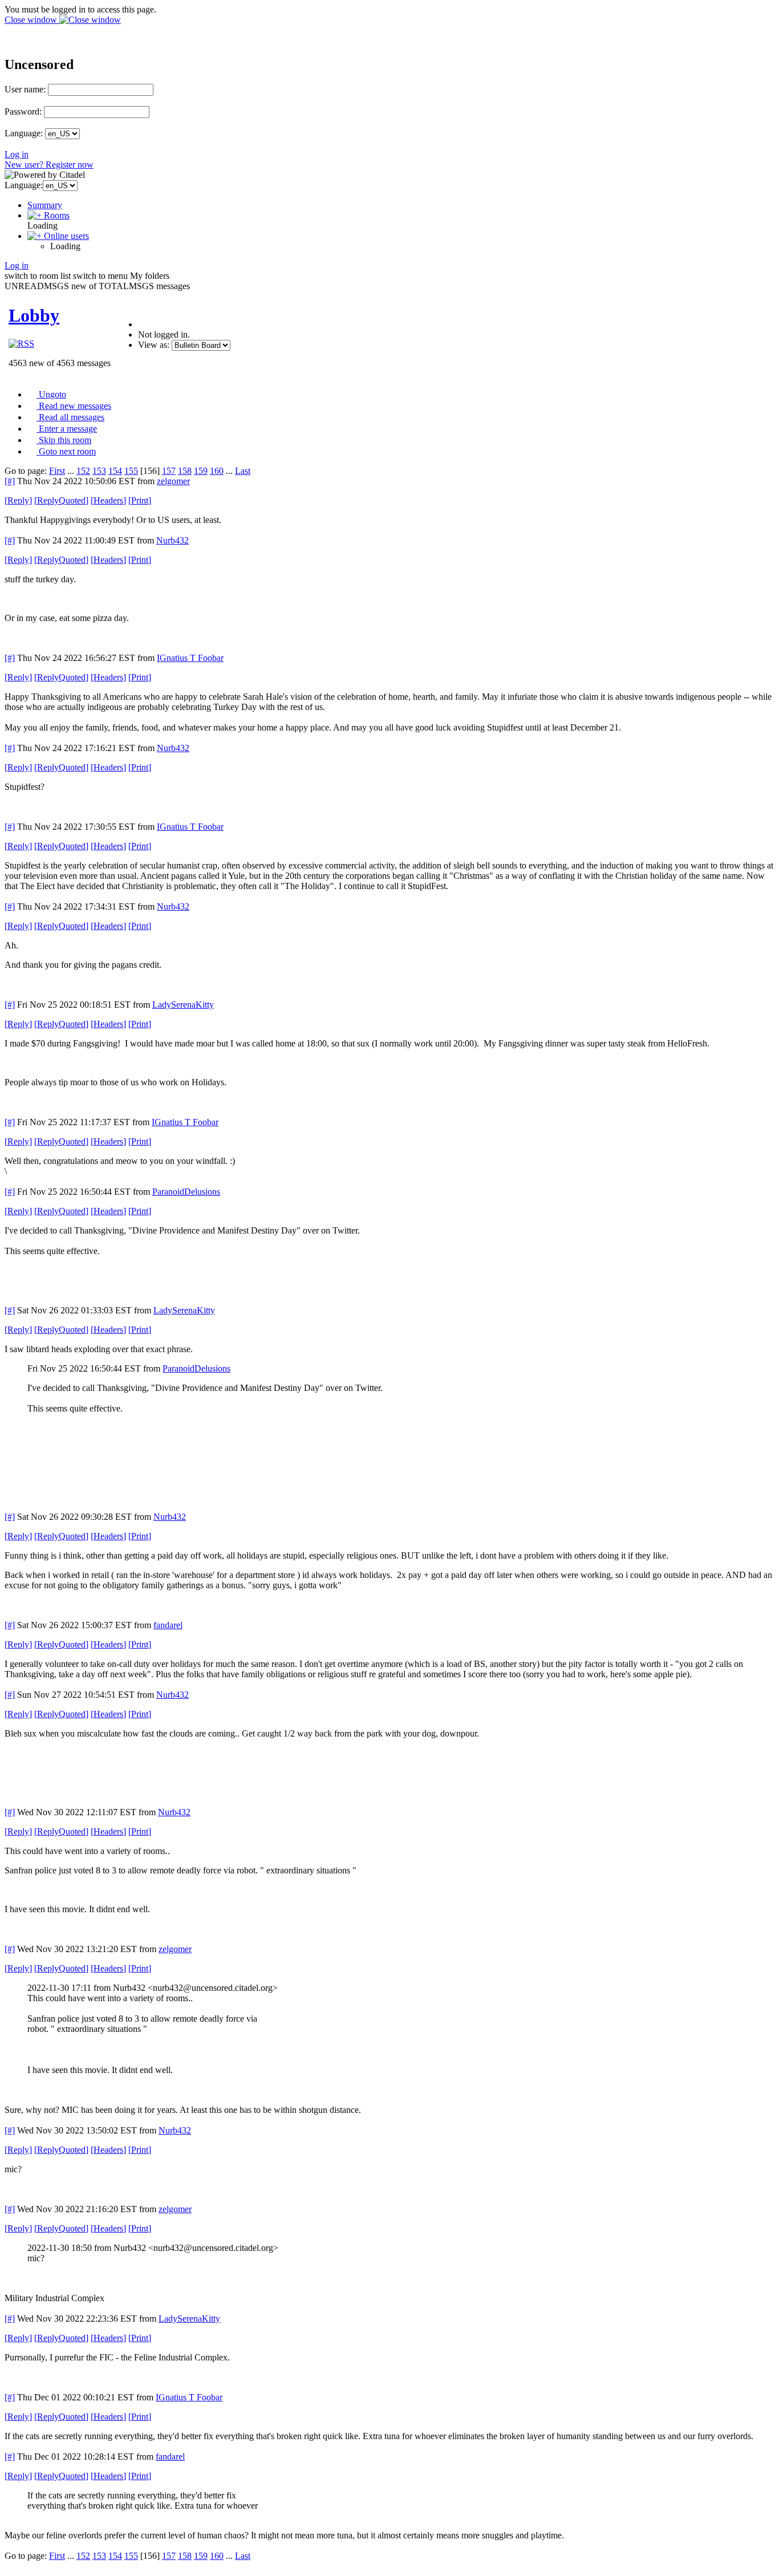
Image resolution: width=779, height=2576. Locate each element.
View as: (154, 345)
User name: (25, 89)
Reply (18, 500)
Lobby (34, 315)
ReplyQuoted (61, 500)
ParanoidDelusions (186, 1192)
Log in (17, 154)
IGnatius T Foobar (190, 658)
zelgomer (173, 481)
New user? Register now (49, 165)
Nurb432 (173, 540)
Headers (108, 500)
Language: (24, 133)
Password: (23, 111)
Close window (32, 20)
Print (140, 500)
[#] (10, 481)
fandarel (168, 1625)
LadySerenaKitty (183, 1005)
